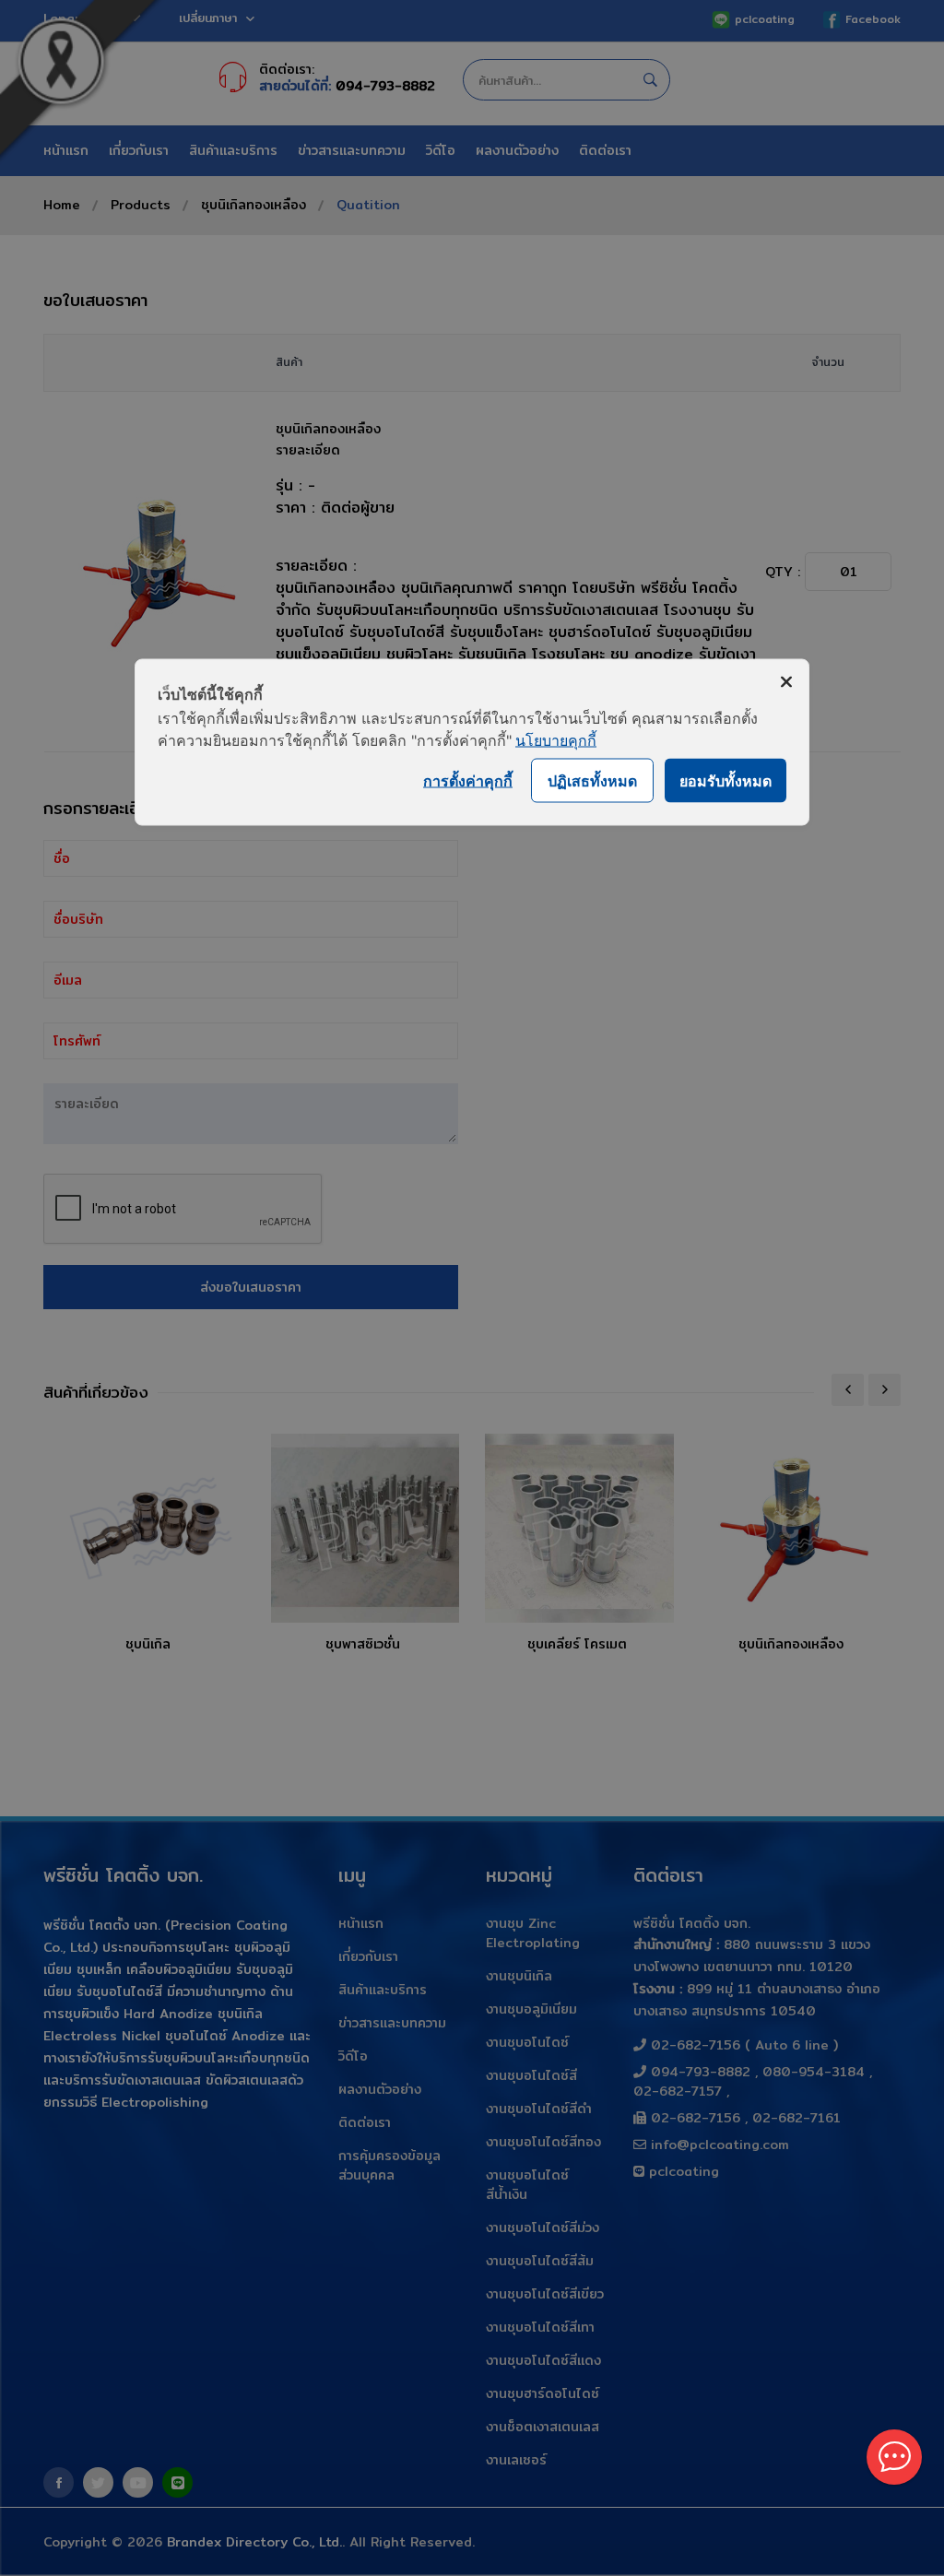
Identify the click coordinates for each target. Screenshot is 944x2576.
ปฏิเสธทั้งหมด (592, 780)
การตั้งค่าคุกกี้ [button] (468, 780)
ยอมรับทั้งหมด (726, 780)
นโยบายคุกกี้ (556, 740)
